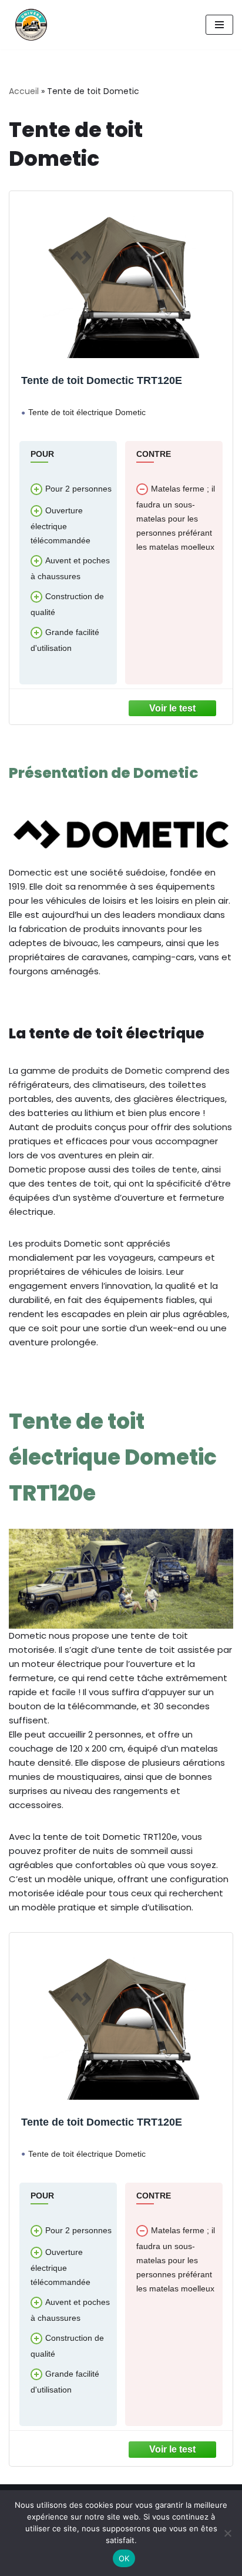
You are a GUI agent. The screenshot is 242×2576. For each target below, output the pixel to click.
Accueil (24, 91)
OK (124, 2558)
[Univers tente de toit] (28, 25)
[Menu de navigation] (219, 25)
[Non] (227, 2533)
